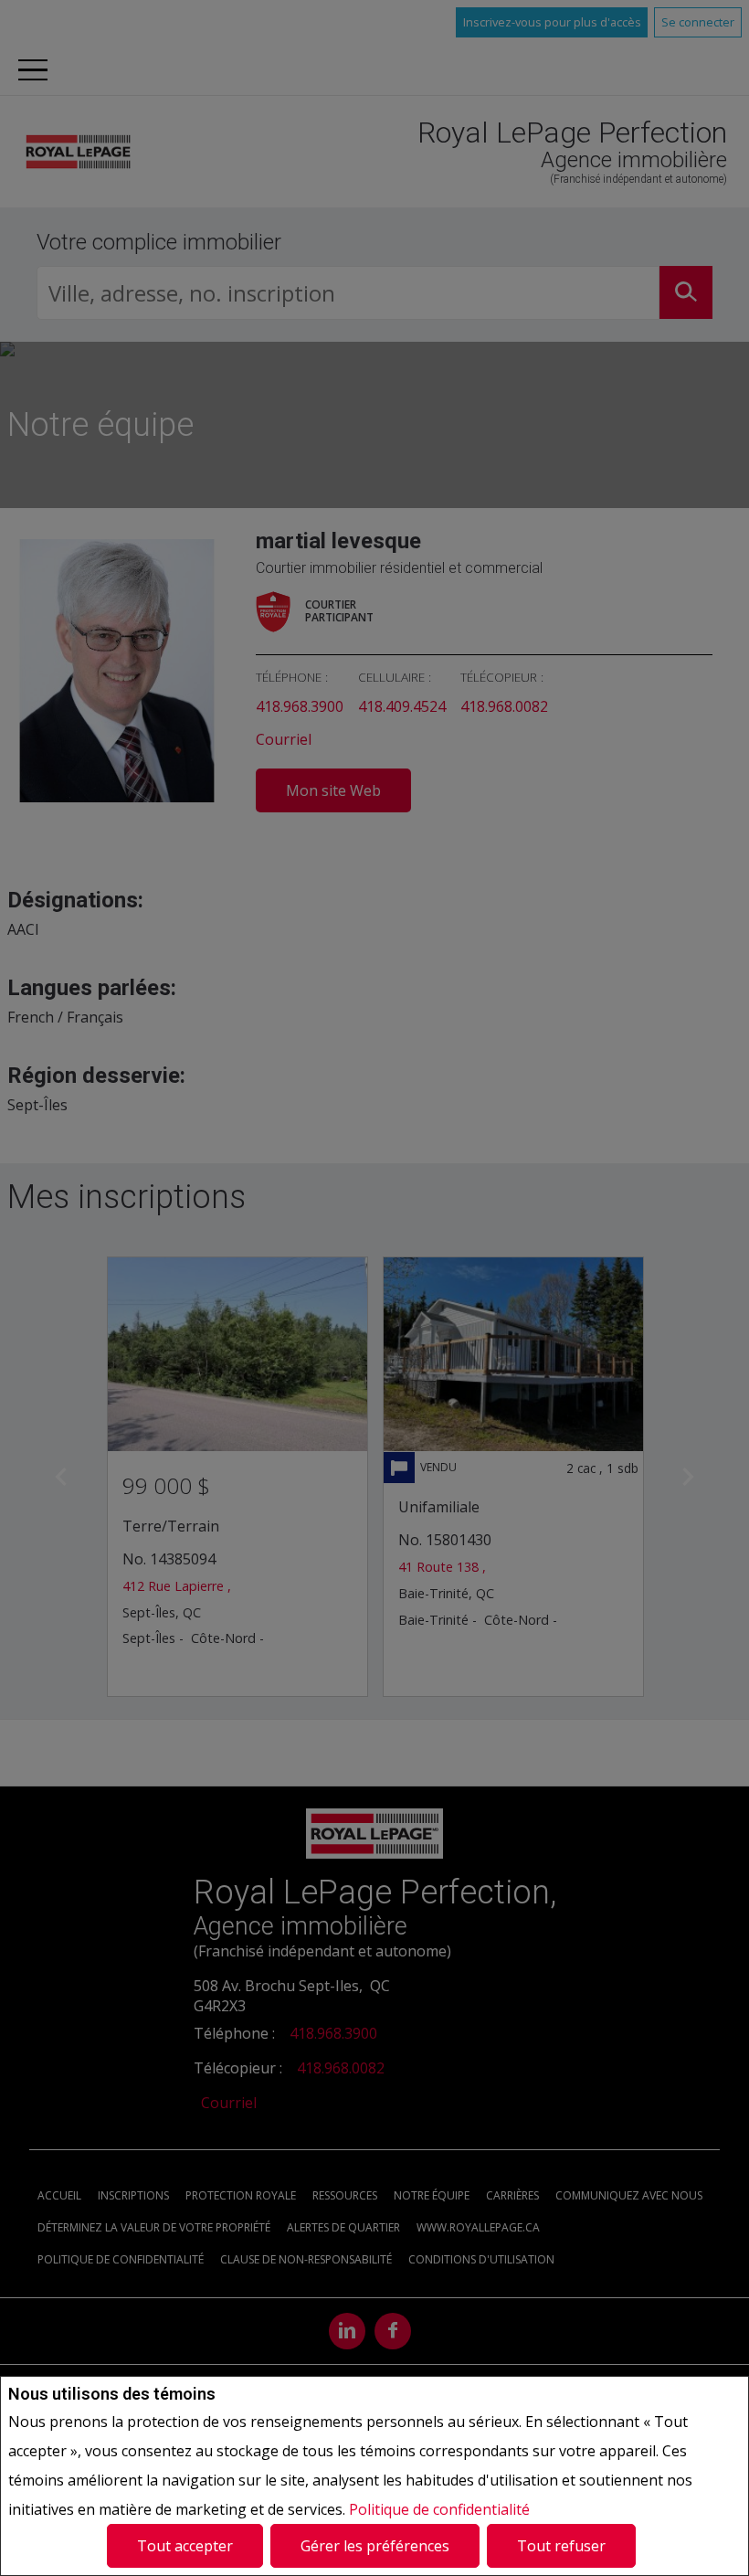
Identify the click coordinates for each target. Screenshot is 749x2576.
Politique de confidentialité (439, 2509)
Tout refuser (561, 2546)
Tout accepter (185, 2546)
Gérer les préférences (375, 2546)
